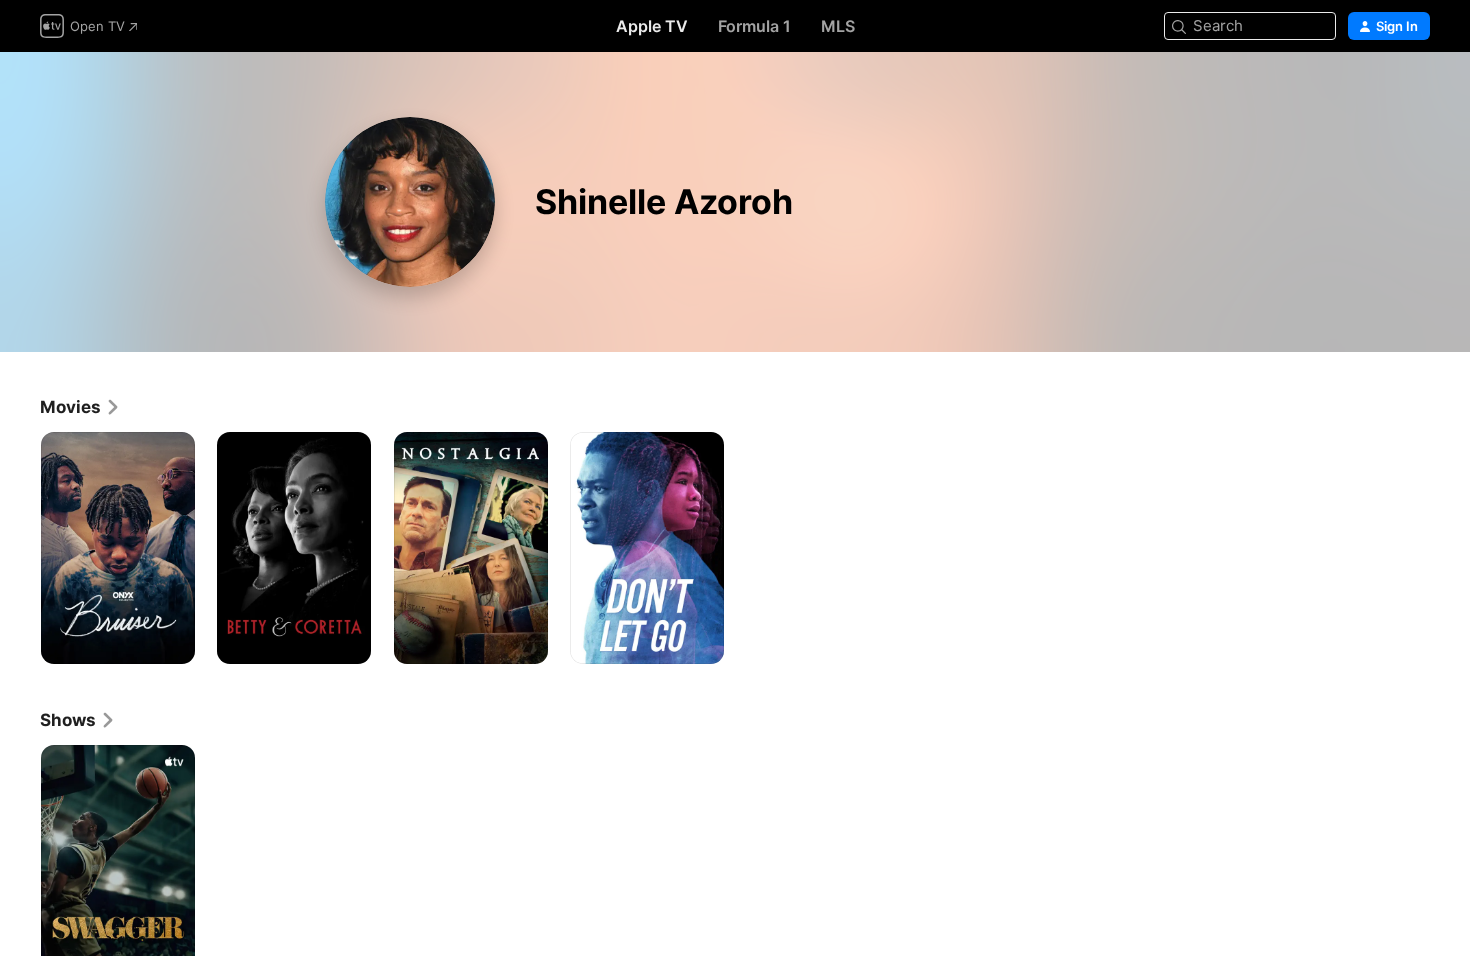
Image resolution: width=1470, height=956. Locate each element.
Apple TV (652, 26)
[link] (80, 407)
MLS (838, 26)
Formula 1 (754, 26)
